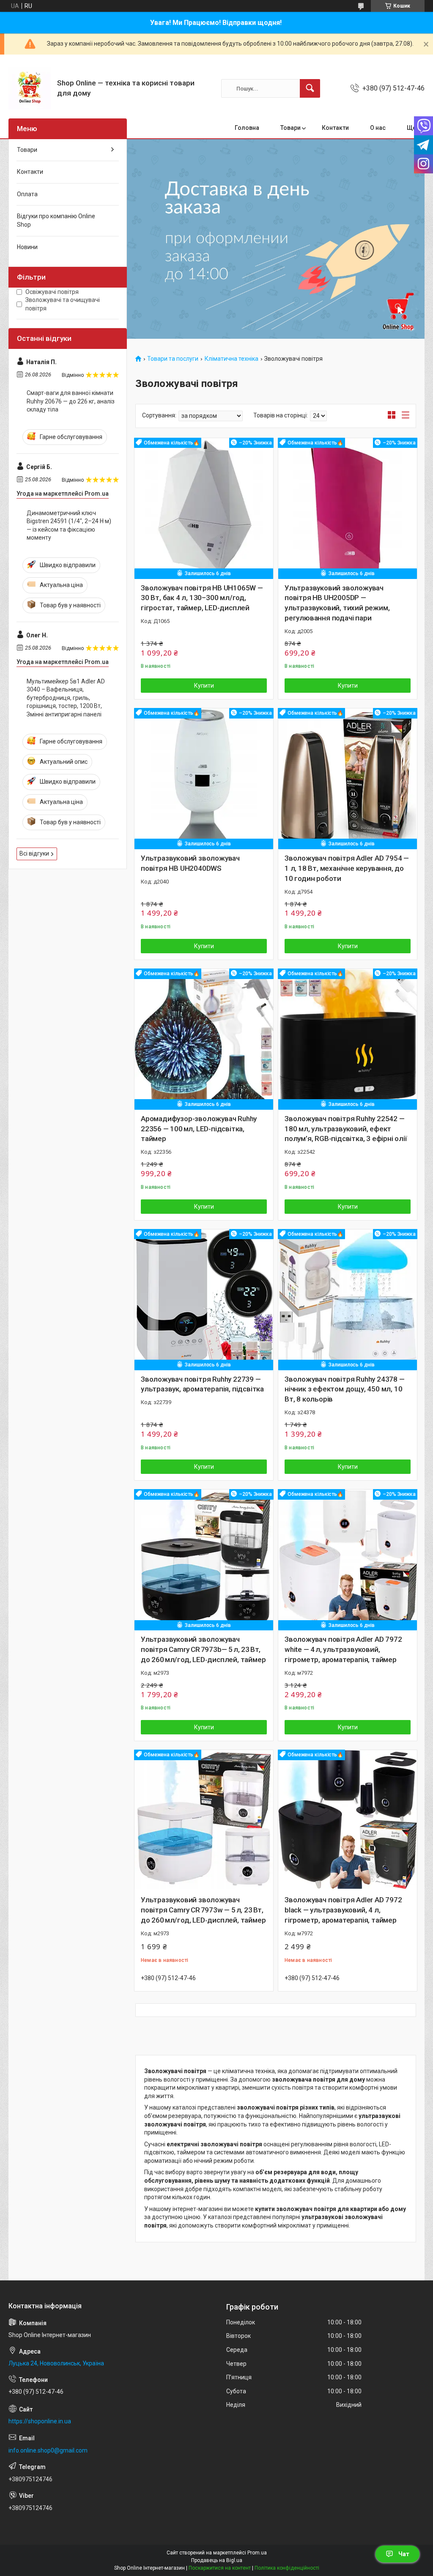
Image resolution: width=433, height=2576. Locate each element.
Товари (290, 128)
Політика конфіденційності (287, 2568)
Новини (27, 247)
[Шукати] (310, 88)
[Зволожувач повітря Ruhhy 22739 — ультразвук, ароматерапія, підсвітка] (204, 1299)
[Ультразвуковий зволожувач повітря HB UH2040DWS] (204, 778)
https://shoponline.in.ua (40, 2421)
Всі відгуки (34, 853)
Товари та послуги (173, 359)
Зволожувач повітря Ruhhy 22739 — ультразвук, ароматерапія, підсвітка (202, 1384)
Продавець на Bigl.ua (217, 2560)
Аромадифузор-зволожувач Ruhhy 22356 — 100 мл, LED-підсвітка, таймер (199, 1129)
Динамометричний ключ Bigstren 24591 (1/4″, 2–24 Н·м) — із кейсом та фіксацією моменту (69, 525)
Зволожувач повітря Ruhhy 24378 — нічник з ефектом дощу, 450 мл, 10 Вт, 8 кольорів (345, 1389)
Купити (204, 686)
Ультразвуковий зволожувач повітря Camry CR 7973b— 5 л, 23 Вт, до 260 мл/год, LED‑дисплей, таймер (203, 1649)
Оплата (27, 194)
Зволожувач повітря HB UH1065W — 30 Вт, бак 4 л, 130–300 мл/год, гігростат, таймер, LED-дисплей (202, 598)
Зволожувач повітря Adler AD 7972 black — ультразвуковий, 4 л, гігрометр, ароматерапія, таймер (343, 1910)
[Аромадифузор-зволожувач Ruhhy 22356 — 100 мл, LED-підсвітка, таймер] (204, 1038)
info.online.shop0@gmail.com (48, 2450)
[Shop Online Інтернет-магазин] (30, 88)
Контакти (335, 128)
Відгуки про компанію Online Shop (56, 220)
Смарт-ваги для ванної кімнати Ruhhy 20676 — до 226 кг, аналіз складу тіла (71, 401)
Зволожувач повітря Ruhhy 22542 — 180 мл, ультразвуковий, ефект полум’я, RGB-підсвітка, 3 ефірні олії (346, 1129)
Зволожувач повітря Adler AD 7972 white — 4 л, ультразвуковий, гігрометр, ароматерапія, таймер (343, 1649)
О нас (378, 128)
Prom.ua (257, 2553)
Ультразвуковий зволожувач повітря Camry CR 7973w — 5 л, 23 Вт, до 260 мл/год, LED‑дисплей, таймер (203, 1910)
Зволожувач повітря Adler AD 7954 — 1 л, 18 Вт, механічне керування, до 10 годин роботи (347, 868)
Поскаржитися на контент (220, 2568)
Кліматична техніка (232, 359)
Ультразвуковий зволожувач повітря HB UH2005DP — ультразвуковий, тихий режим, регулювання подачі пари (337, 603)
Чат (404, 2554)
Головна (247, 128)
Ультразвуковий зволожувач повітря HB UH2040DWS (190, 863)
